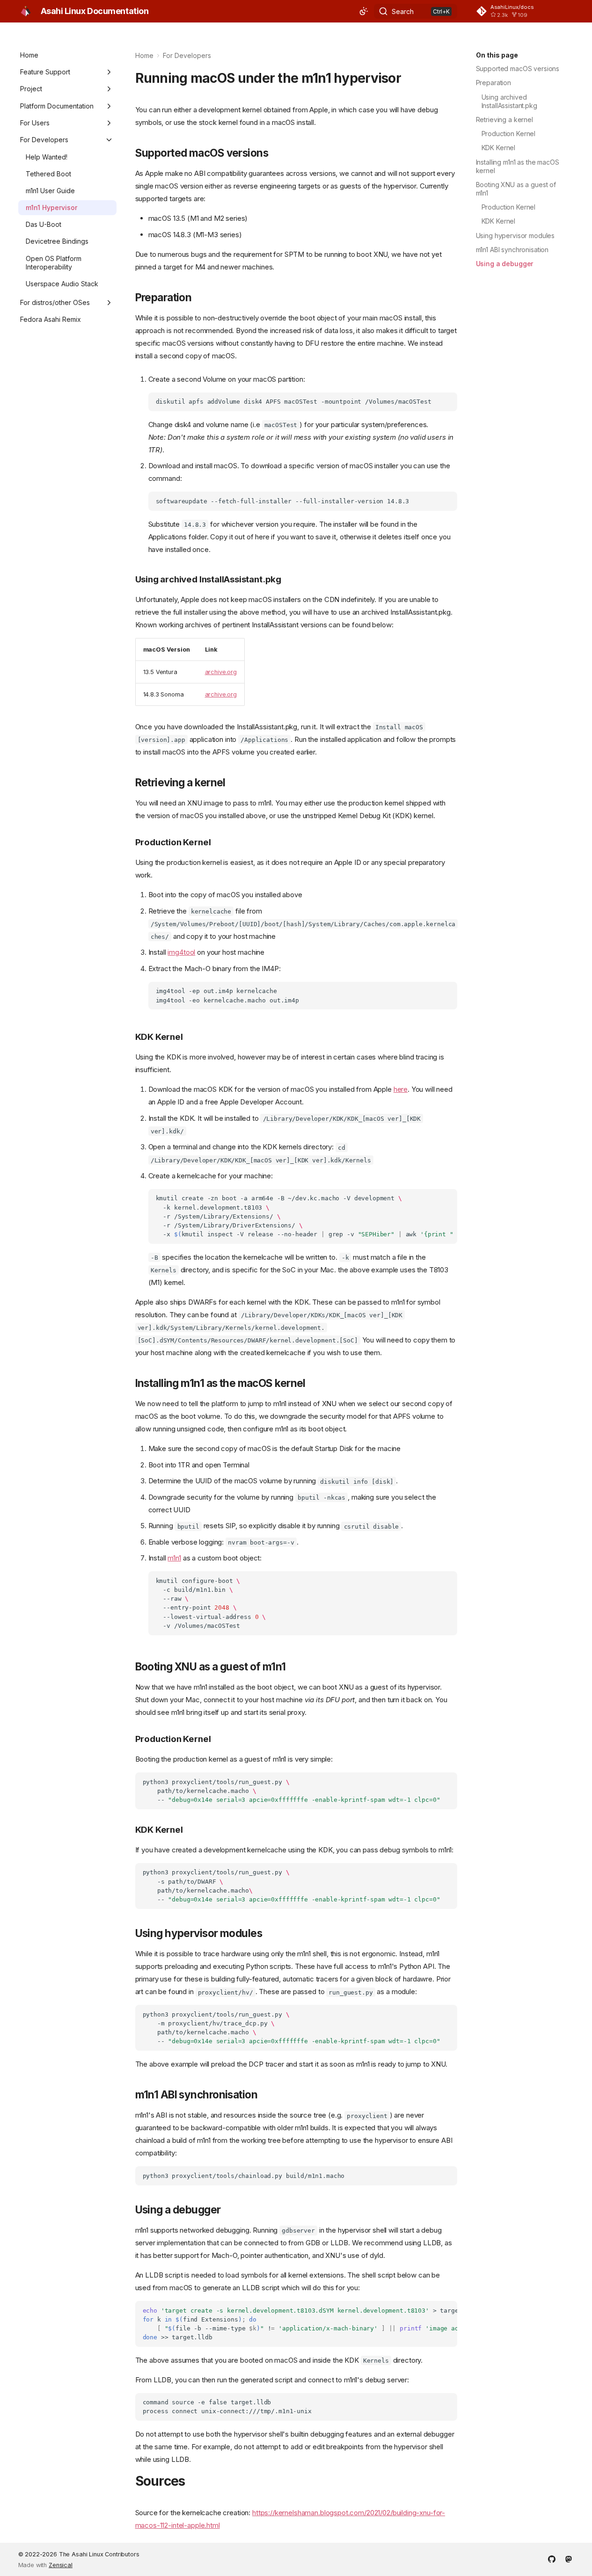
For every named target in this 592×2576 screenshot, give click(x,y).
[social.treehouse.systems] (569, 2558)
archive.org (221, 672)
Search (403, 11)
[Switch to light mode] (364, 11)
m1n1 (174, 1558)
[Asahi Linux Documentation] (26, 11)
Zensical (61, 2565)
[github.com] (552, 2558)
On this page (497, 55)
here (401, 1089)
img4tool (181, 952)
